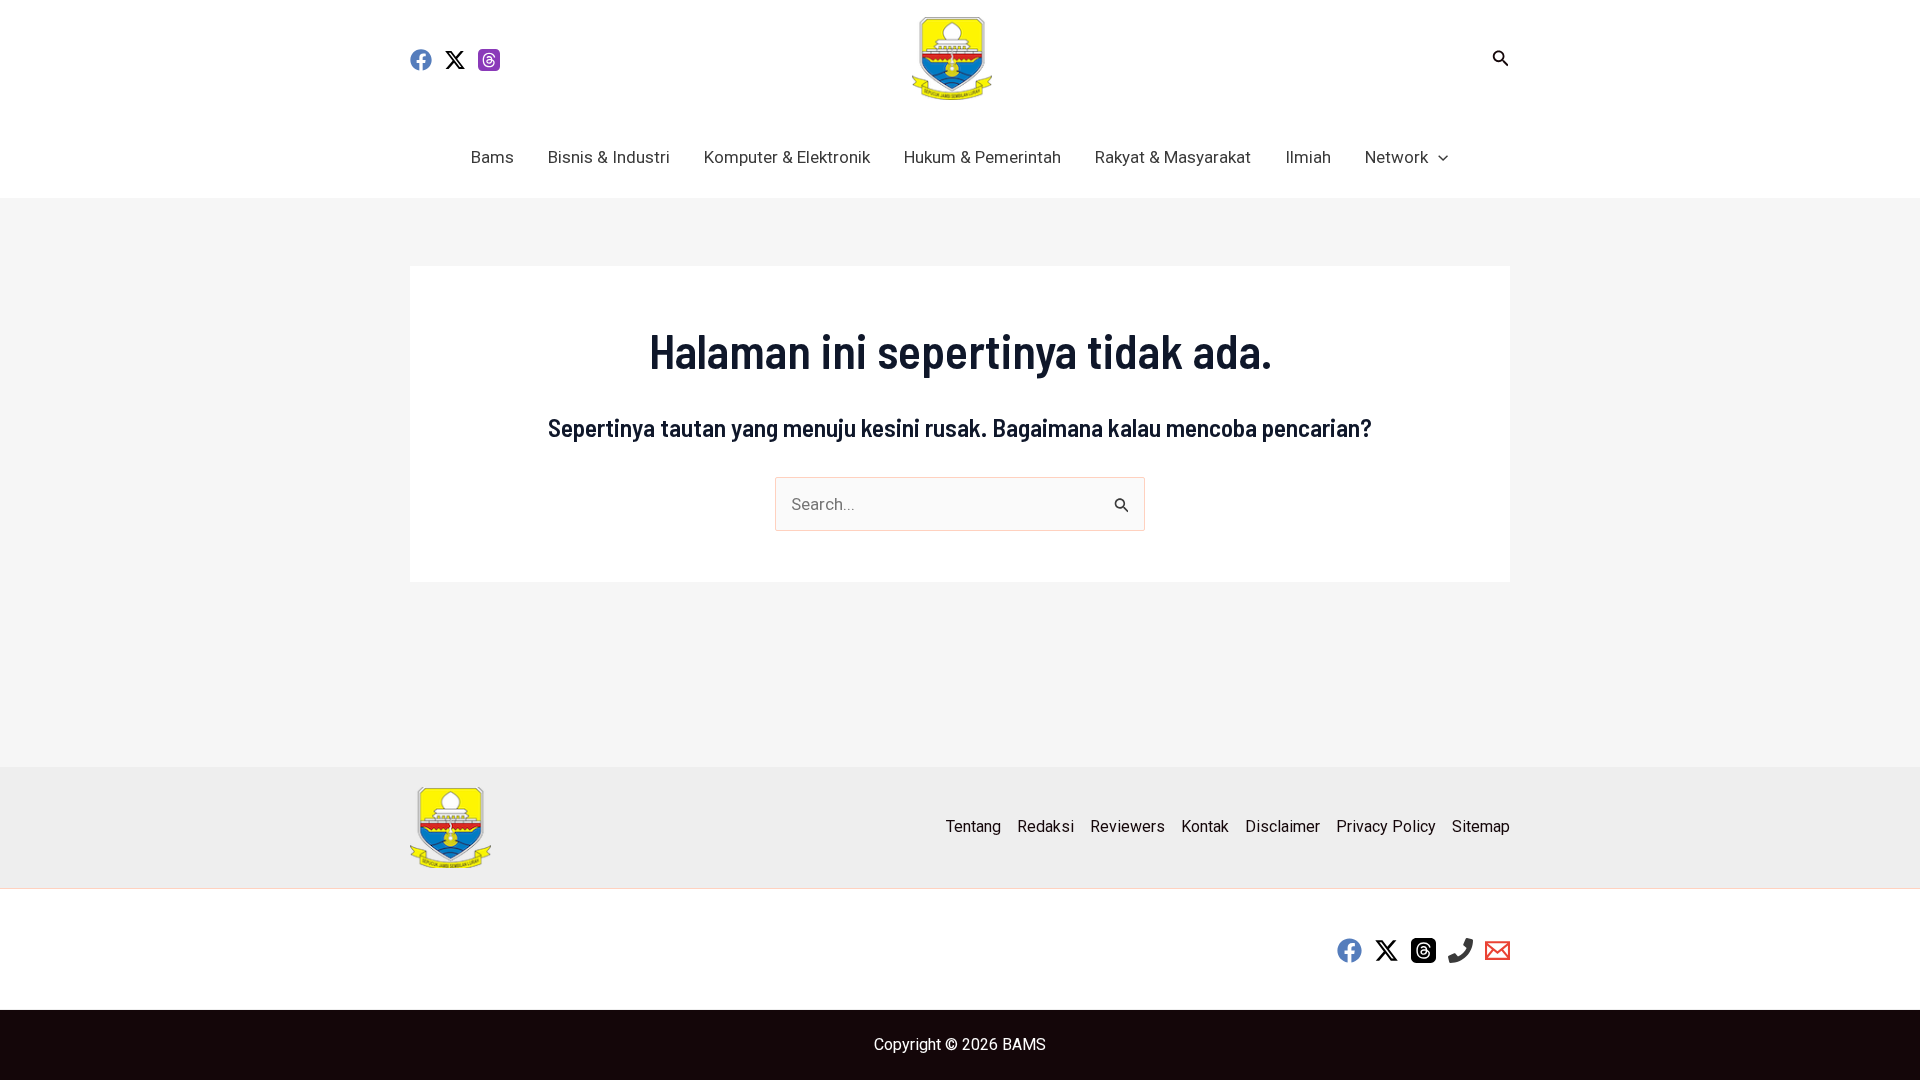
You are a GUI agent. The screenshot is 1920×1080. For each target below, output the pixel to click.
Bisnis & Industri (609, 157)
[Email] (1497, 950)
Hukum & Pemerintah (982, 157)
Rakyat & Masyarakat (1173, 157)
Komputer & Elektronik (787, 157)
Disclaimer (1282, 826)
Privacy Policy (1386, 826)
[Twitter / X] (455, 60)
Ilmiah (1308, 157)
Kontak (1205, 826)
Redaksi (1045, 826)
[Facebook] (421, 60)
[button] (1501, 58)
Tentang (973, 826)
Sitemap (1481, 826)
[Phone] (1460, 950)
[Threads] (489, 60)
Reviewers (1127, 826)
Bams (492, 157)
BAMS (1024, 1044)
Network (1396, 157)
